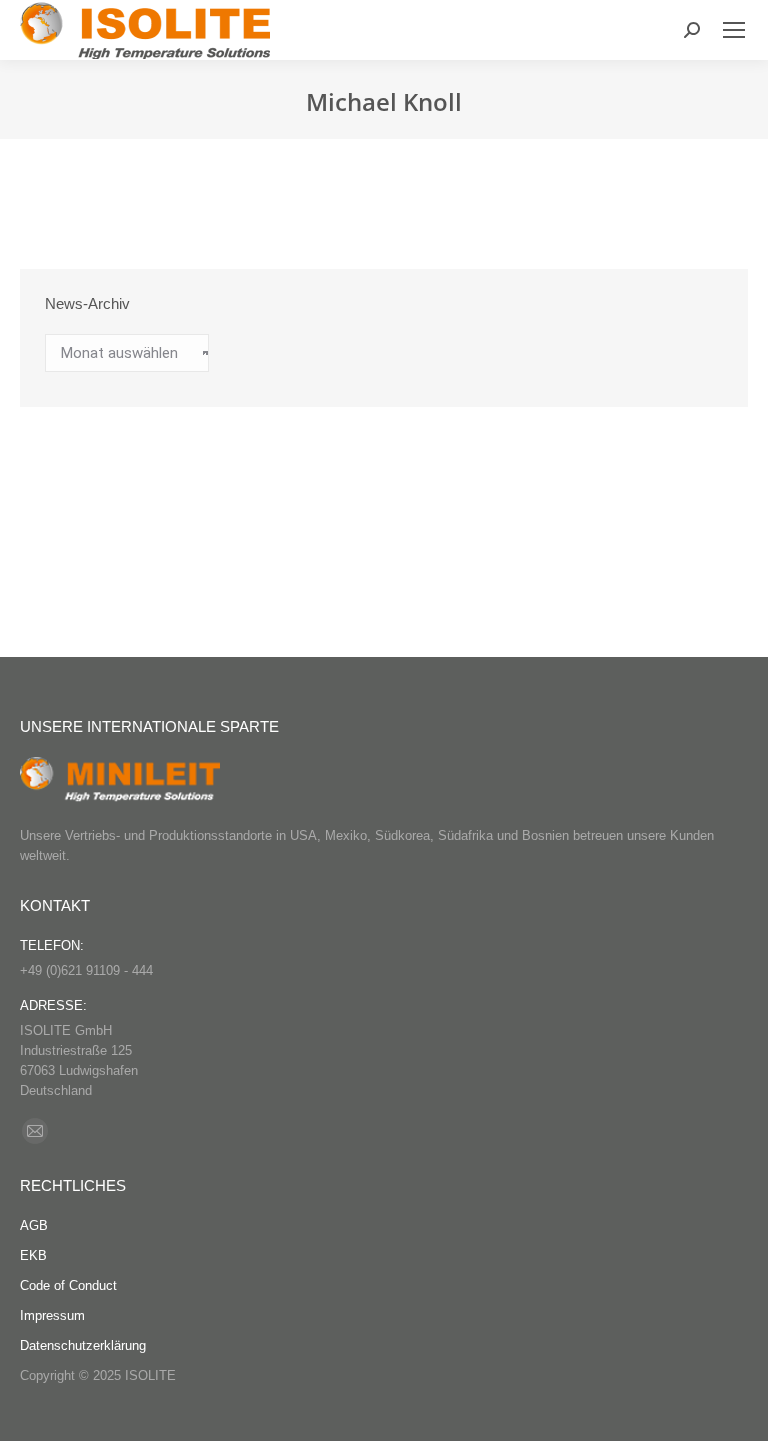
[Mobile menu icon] (734, 30)
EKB (33, 1255)
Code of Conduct (68, 1285)
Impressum (52, 1315)
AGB (34, 1225)
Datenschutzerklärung (83, 1345)
